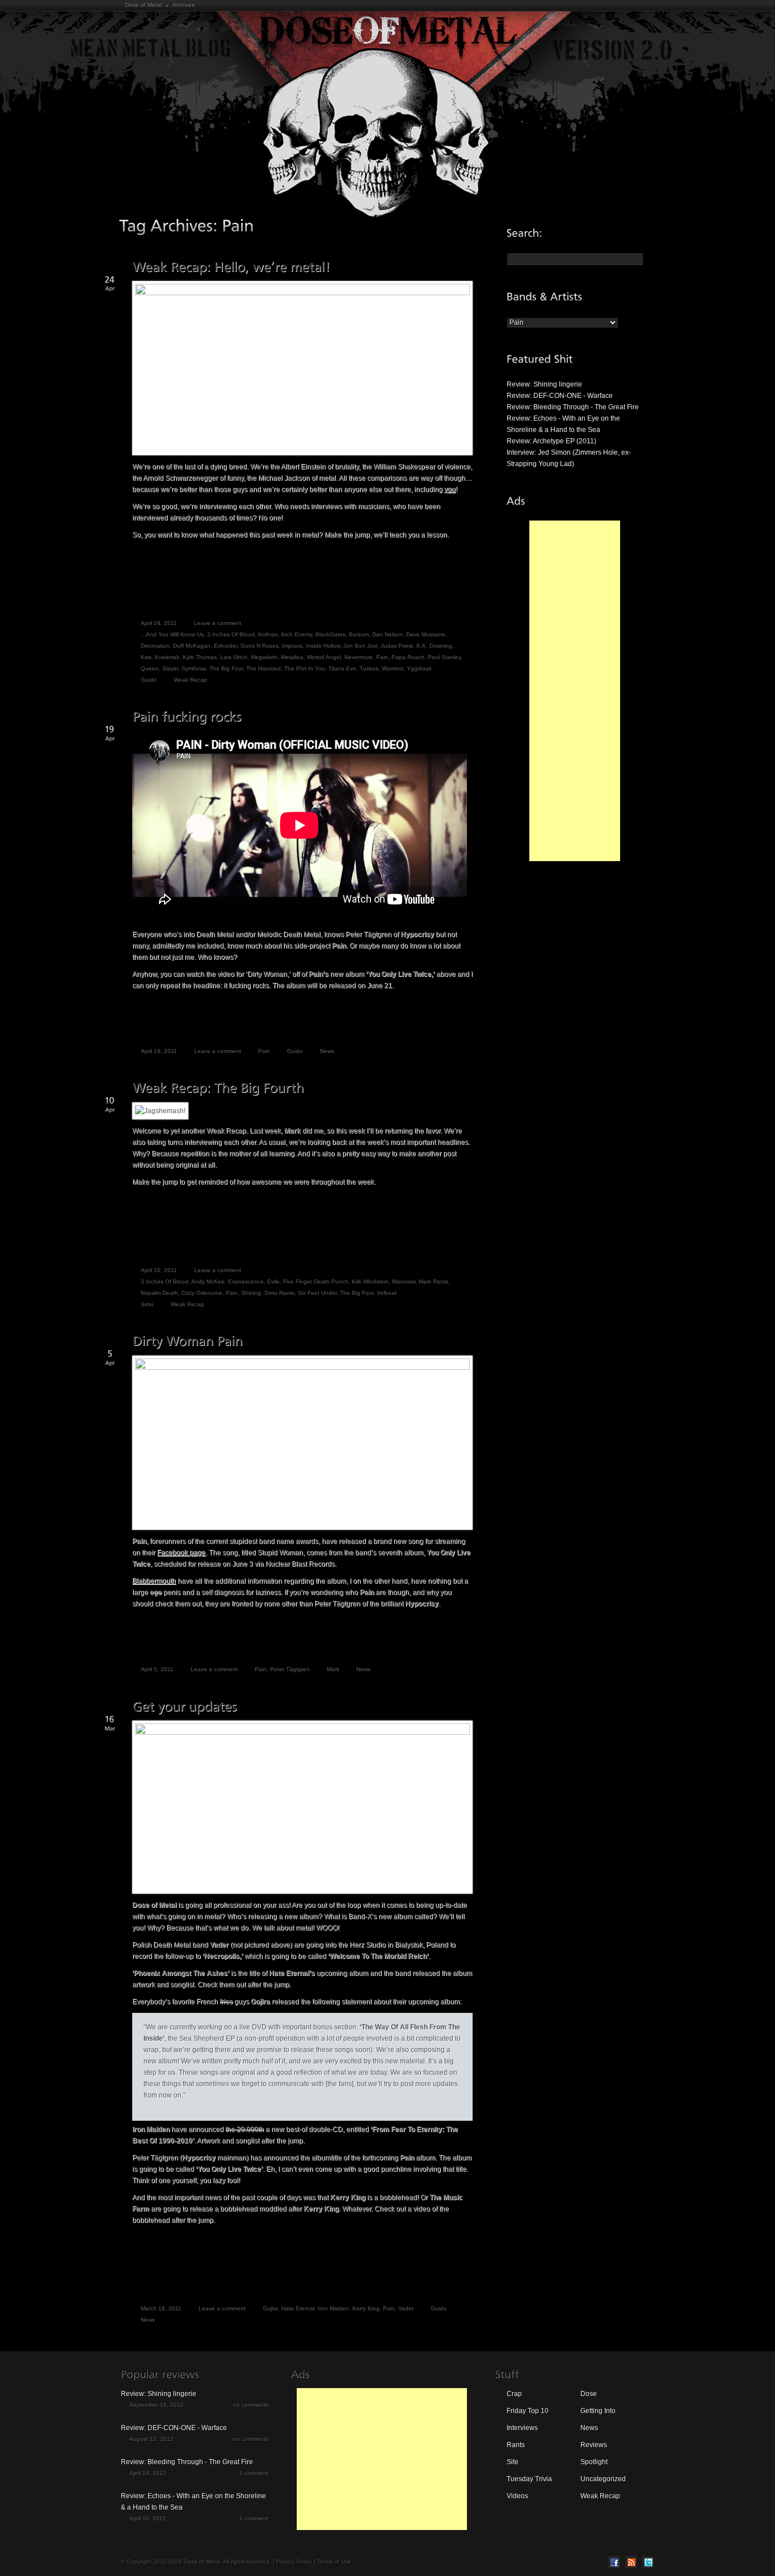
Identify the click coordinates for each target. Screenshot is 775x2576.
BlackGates (330, 634)
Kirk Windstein (370, 1281)
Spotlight (594, 2462)
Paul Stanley (444, 657)
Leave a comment (218, 623)
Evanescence (246, 1281)
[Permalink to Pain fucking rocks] (187, 717)
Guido (149, 680)
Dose (589, 2394)
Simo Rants (279, 1293)
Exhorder (226, 646)
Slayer (170, 668)
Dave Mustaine (426, 634)
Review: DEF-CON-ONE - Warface (560, 396)
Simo (147, 1304)
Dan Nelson (387, 634)
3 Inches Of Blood (231, 634)
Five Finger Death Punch (316, 1281)
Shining (251, 1293)
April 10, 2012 (148, 2518)
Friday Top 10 (528, 2411)
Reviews (594, 2445)
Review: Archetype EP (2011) (551, 441)
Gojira (270, 2308)
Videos (517, 2496)
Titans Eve (342, 668)
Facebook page (181, 1553)
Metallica (292, 657)
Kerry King (366, 2308)
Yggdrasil (419, 668)
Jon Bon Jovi (360, 646)
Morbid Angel (324, 657)
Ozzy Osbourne (202, 1293)
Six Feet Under (317, 1293)
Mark (333, 1669)
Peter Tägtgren (290, 1669)
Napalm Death (159, 1293)
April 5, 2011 (157, 1669)
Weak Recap (190, 680)
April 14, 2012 (148, 2473)
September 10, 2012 (157, 2405)
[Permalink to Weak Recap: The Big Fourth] (218, 1088)
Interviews (522, 2428)
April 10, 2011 (159, 1270)
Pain (382, 657)
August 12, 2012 (151, 2439)
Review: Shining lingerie (544, 384)
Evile (273, 1281)
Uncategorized (603, 2479)
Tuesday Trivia (529, 2479)
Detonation (155, 646)
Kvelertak (167, 657)
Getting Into (598, 2411)
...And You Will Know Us (172, 634)
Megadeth (264, 657)
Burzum (359, 634)
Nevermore (359, 657)
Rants (516, 2445)
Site (513, 2462)
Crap (514, 2394)
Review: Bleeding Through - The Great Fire (573, 407)
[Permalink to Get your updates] (184, 1706)
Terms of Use (334, 2562)
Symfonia (194, 668)
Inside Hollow (323, 646)
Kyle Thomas (200, 657)
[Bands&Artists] (545, 296)
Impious (292, 646)
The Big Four (226, 668)
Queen (150, 668)
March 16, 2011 (161, 2308)
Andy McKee (208, 1281)
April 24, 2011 (159, 623)
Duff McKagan (192, 646)
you (450, 489)
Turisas (369, 668)
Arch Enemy (296, 634)
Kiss (146, 657)
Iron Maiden (333, 2308)
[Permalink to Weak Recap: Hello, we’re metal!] (231, 267)
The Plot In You (305, 668)
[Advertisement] (575, 691)
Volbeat (387, 1293)
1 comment (254, 2473)
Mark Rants (433, 1281)
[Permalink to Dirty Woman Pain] (188, 1341)
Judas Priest (397, 646)
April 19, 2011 (159, 1051)
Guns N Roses (260, 646)
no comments (251, 2405)
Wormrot (393, 668)
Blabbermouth (154, 1581)
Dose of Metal (144, 5)
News (327, 1051)
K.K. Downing (434, 646)
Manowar (404, 1281)
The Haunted (264, 668)
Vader (406, 2308)
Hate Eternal (298, 2308)
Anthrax (268, 634)
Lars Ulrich (234, 657)
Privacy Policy (294, 2562)
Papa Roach (408, 657)
